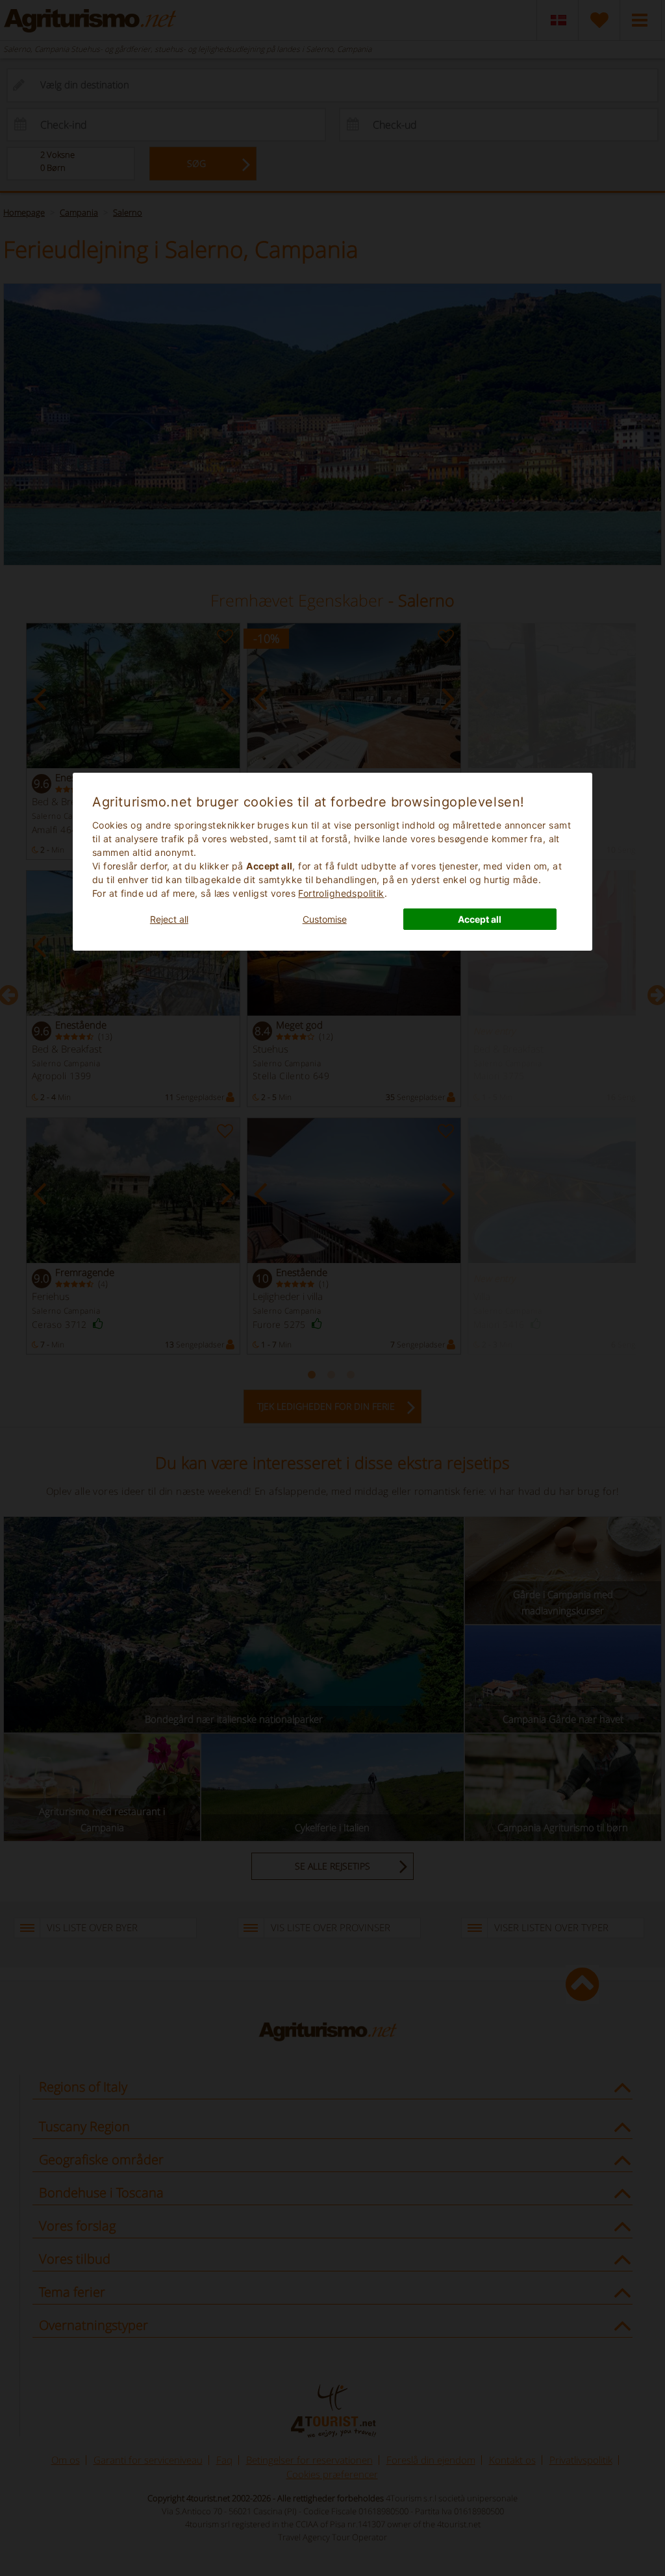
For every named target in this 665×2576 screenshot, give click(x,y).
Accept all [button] (480, 919)
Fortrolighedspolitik (341, 893)
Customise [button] (325, 919)
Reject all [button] (169, 919)
